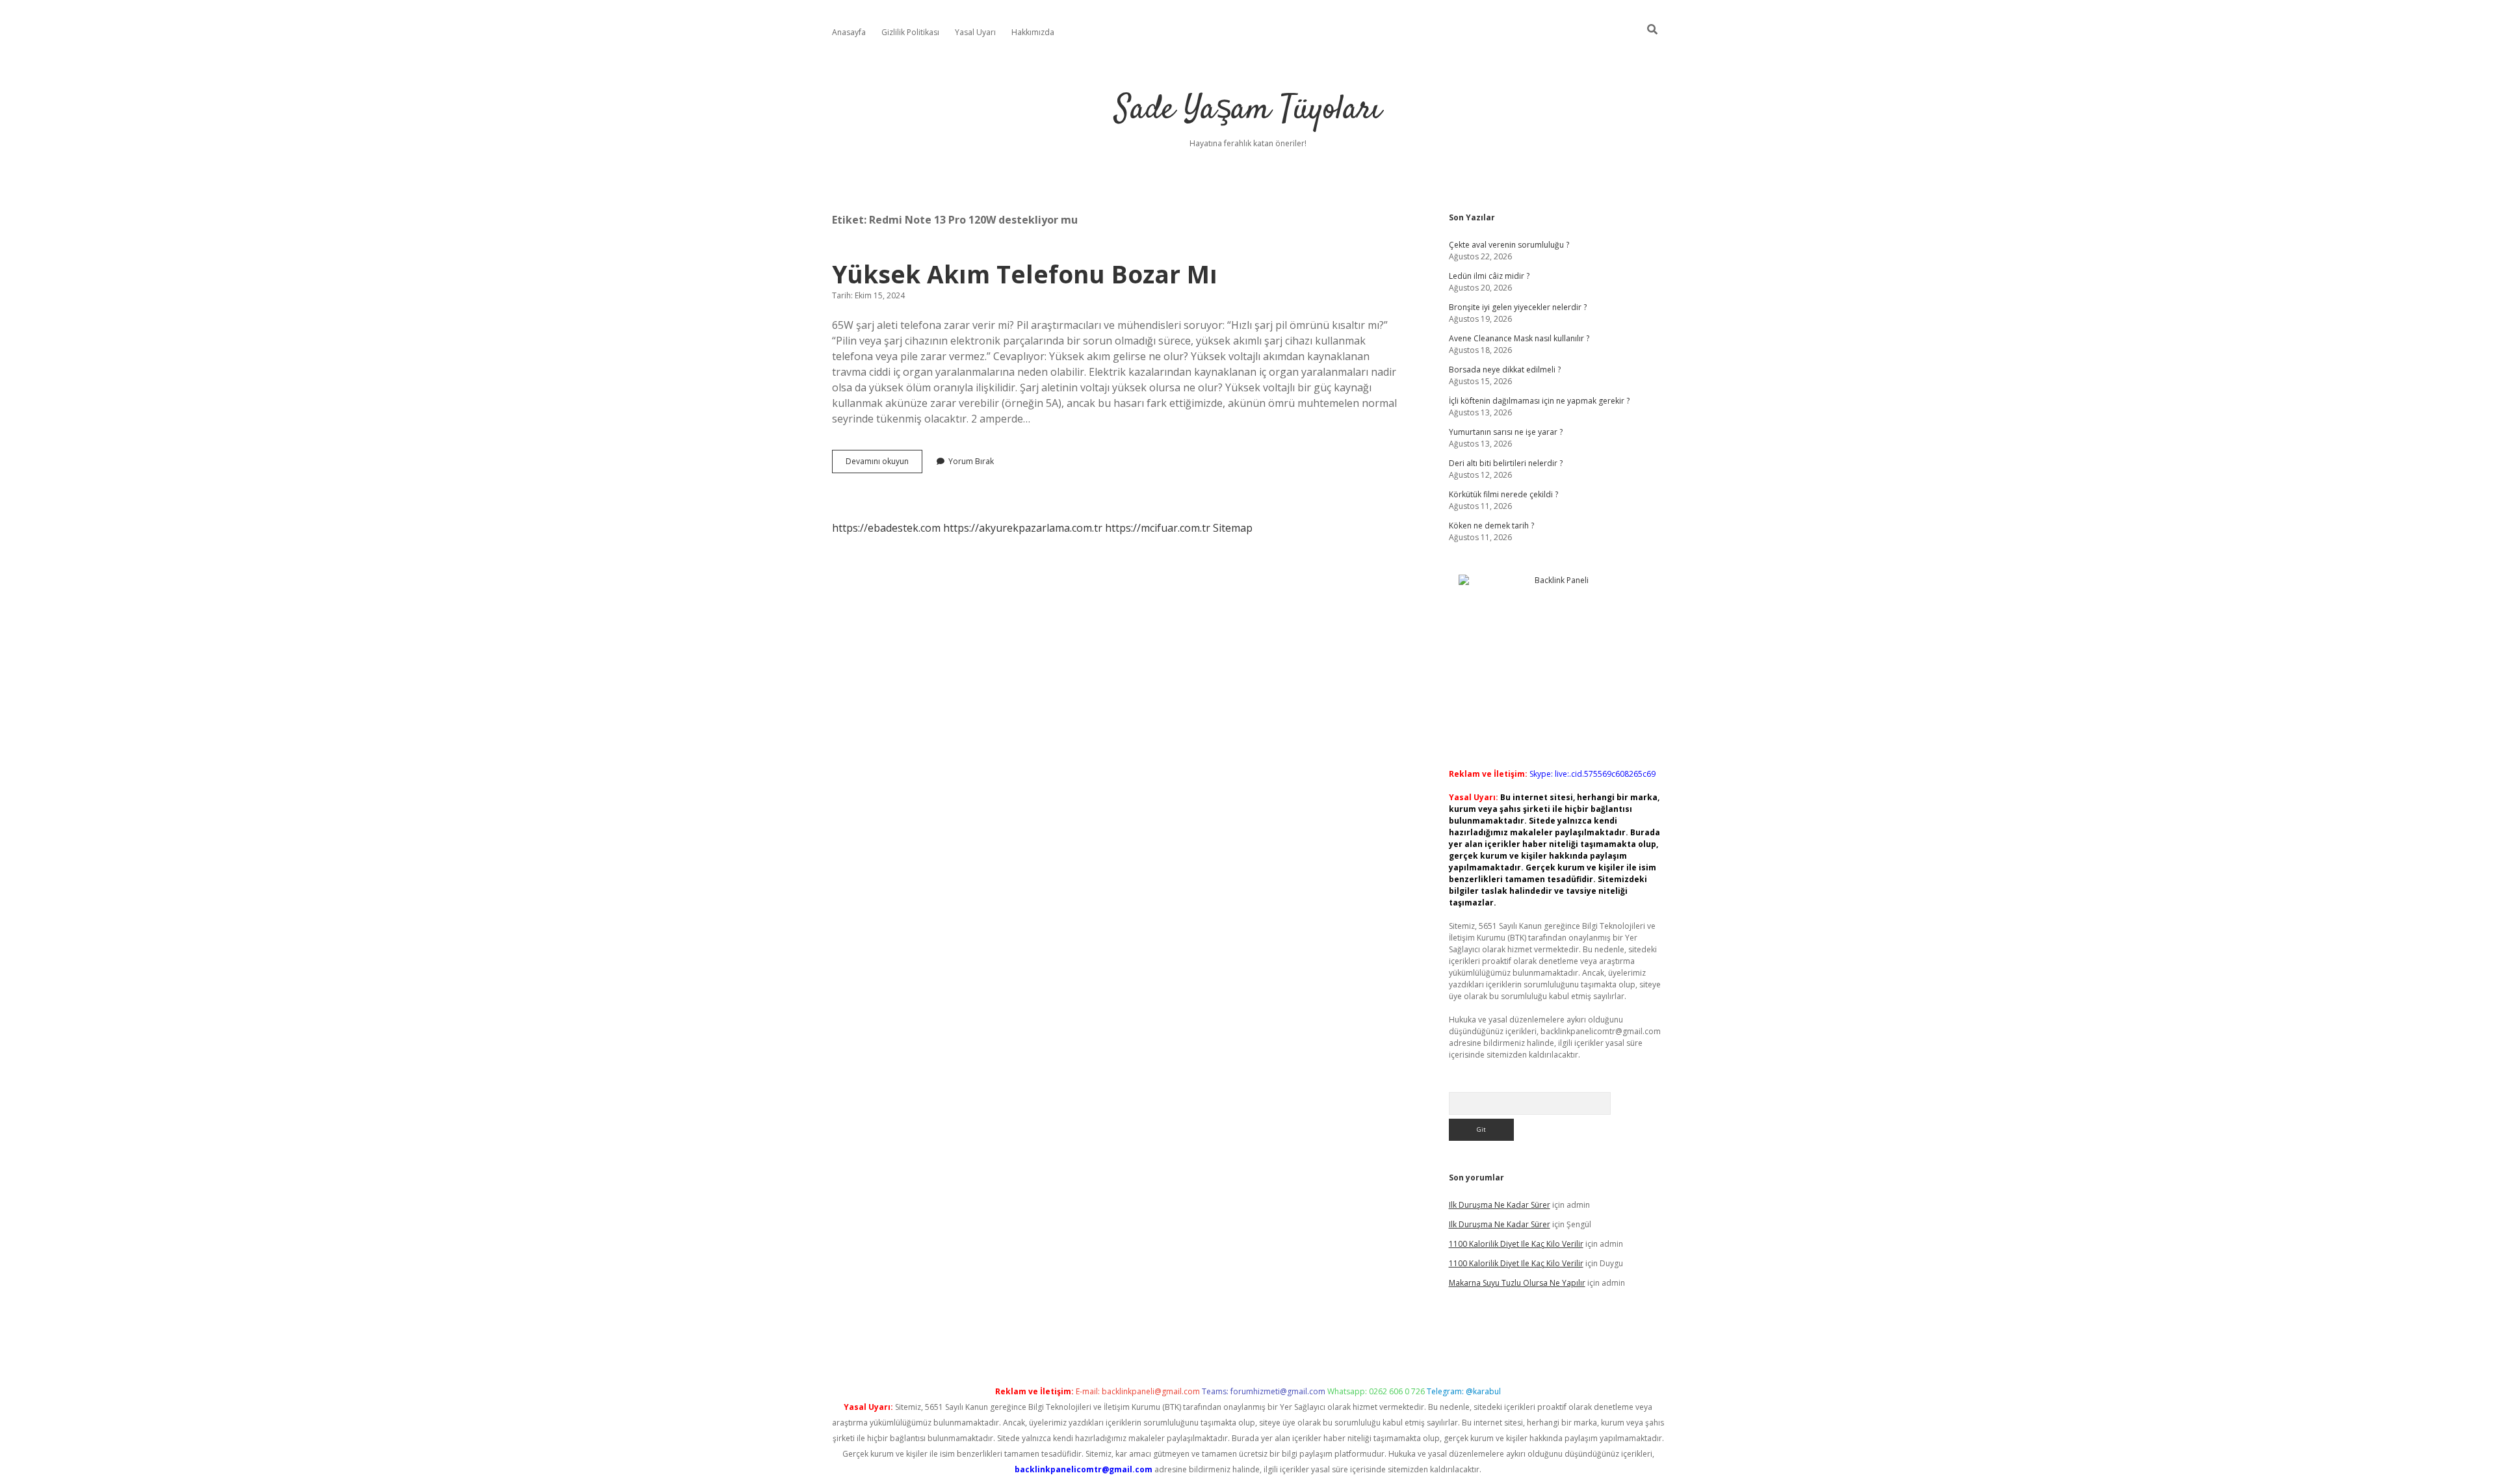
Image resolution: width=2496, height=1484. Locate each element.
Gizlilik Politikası (910, 32)
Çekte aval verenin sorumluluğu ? (1509, 245)
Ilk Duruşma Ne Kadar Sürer (1500, 1205)
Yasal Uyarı (975, 32)
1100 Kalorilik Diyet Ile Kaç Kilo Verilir (1516, 1244)
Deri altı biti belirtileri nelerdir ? (1506, 463)
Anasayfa (849, 32)
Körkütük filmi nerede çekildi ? (1503, 494)
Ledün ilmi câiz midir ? (1489, 276)
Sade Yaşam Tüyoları (1248, 110)
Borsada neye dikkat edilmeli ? (1505, 370)
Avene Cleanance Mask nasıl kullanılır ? (1519, 338)
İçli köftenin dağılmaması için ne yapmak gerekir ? (1539, 401)
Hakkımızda (1033, 32)
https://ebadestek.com (886, 528)
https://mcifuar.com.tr (1158, 528)
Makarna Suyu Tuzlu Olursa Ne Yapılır (1517, 1283)
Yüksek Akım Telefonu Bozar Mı (1025, 274)
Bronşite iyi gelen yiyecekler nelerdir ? (1518, 307)
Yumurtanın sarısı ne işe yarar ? (1506, 432)
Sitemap (1233, 528)
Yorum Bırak (971, 461)
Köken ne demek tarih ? (1491, 526)
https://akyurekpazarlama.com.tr (1023, 528)
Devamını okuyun (884, 464)
